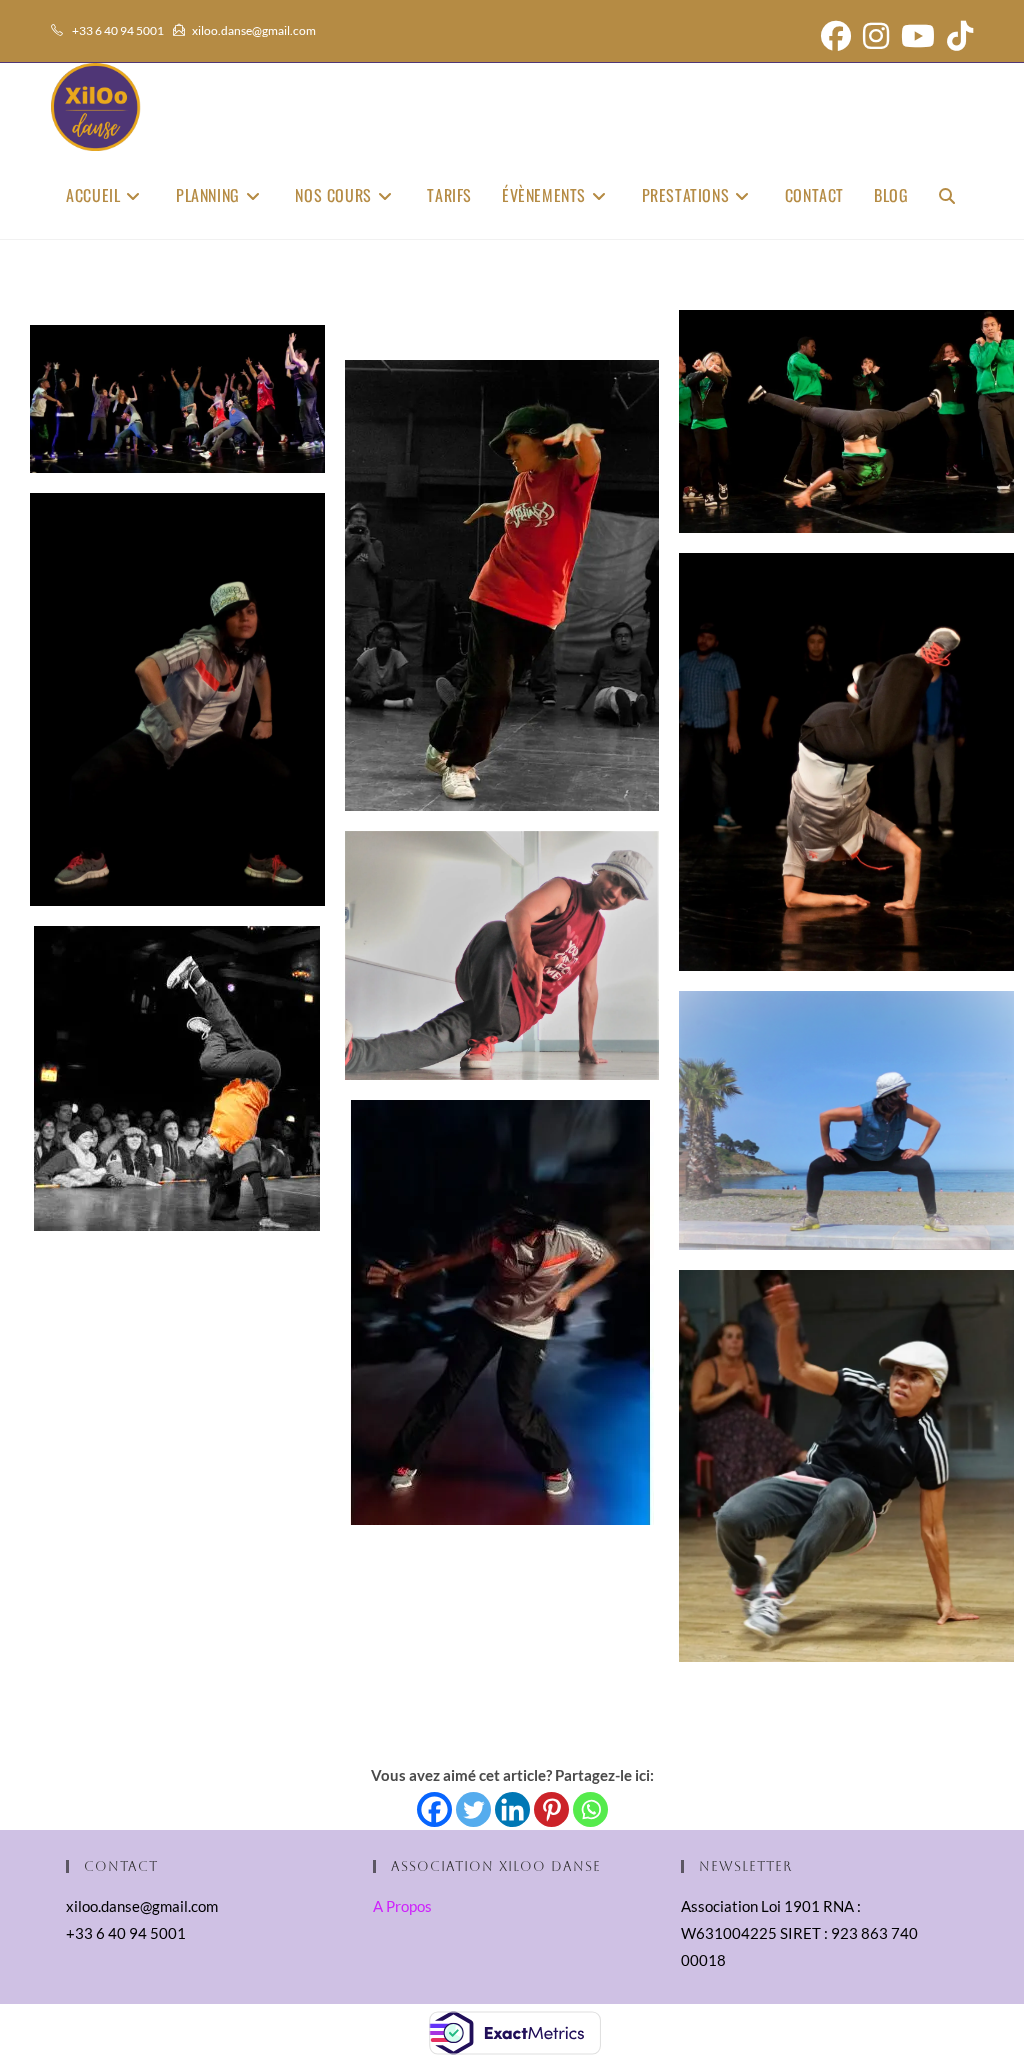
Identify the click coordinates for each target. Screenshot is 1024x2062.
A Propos (402, 1906)
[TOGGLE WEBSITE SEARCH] (947, 195)
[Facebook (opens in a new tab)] (836, 36)
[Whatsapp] (590, 1809)
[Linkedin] (512, 1809)
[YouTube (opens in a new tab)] (918, 36)
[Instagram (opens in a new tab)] (876, 36)
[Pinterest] (551, 1809)
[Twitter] (473, 1809)
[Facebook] (434, 1809)
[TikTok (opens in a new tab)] (957, 36)
